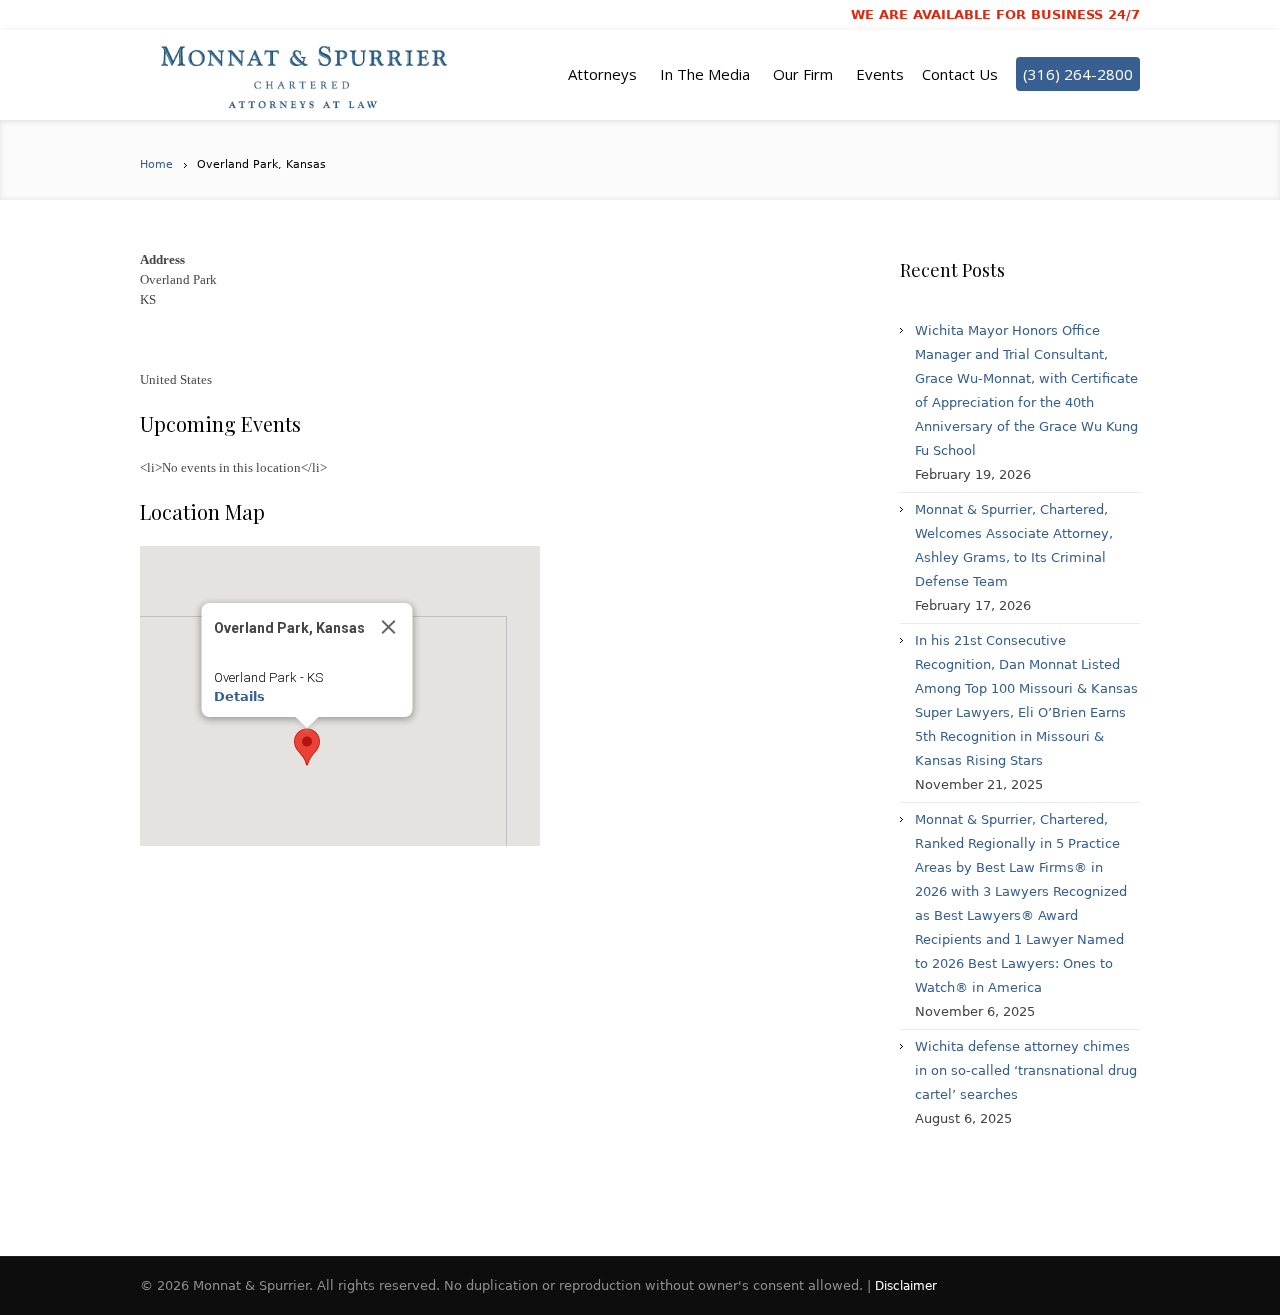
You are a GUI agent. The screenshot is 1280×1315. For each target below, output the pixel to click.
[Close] (389, 627)
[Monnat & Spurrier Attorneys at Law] (310, 75)
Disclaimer (906, 1286)
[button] (307, 747)
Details (239, 696)
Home (156, 164)
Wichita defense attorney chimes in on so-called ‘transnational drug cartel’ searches (1026, 1070)
